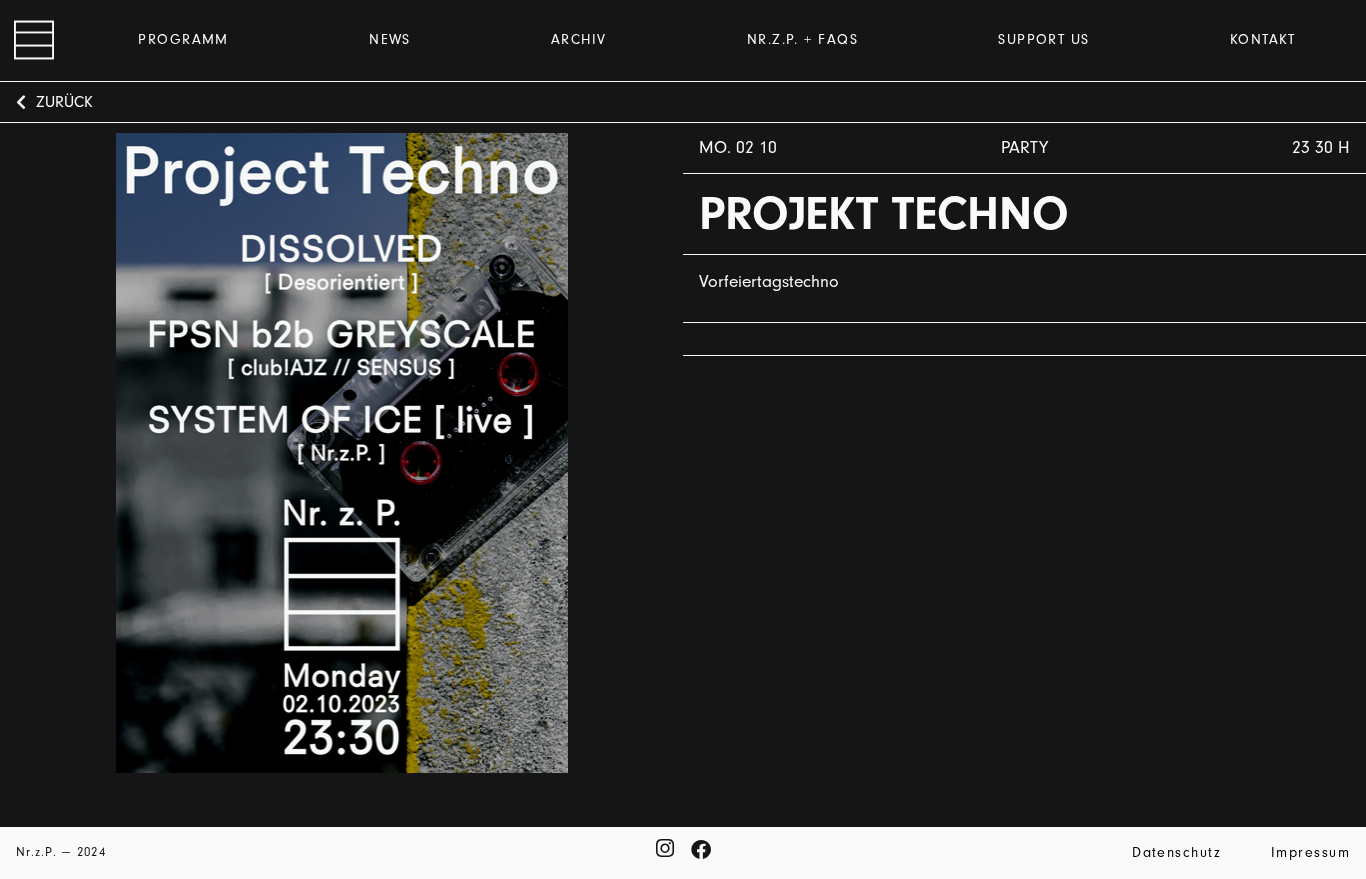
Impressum (1310, 852)
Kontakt (1263, 39)
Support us (1043, 39)
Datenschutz (1176, 852)
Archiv (579, 39)
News (390, 39)
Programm (183, 39)
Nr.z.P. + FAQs (802, 39)
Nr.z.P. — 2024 (61, 851)
